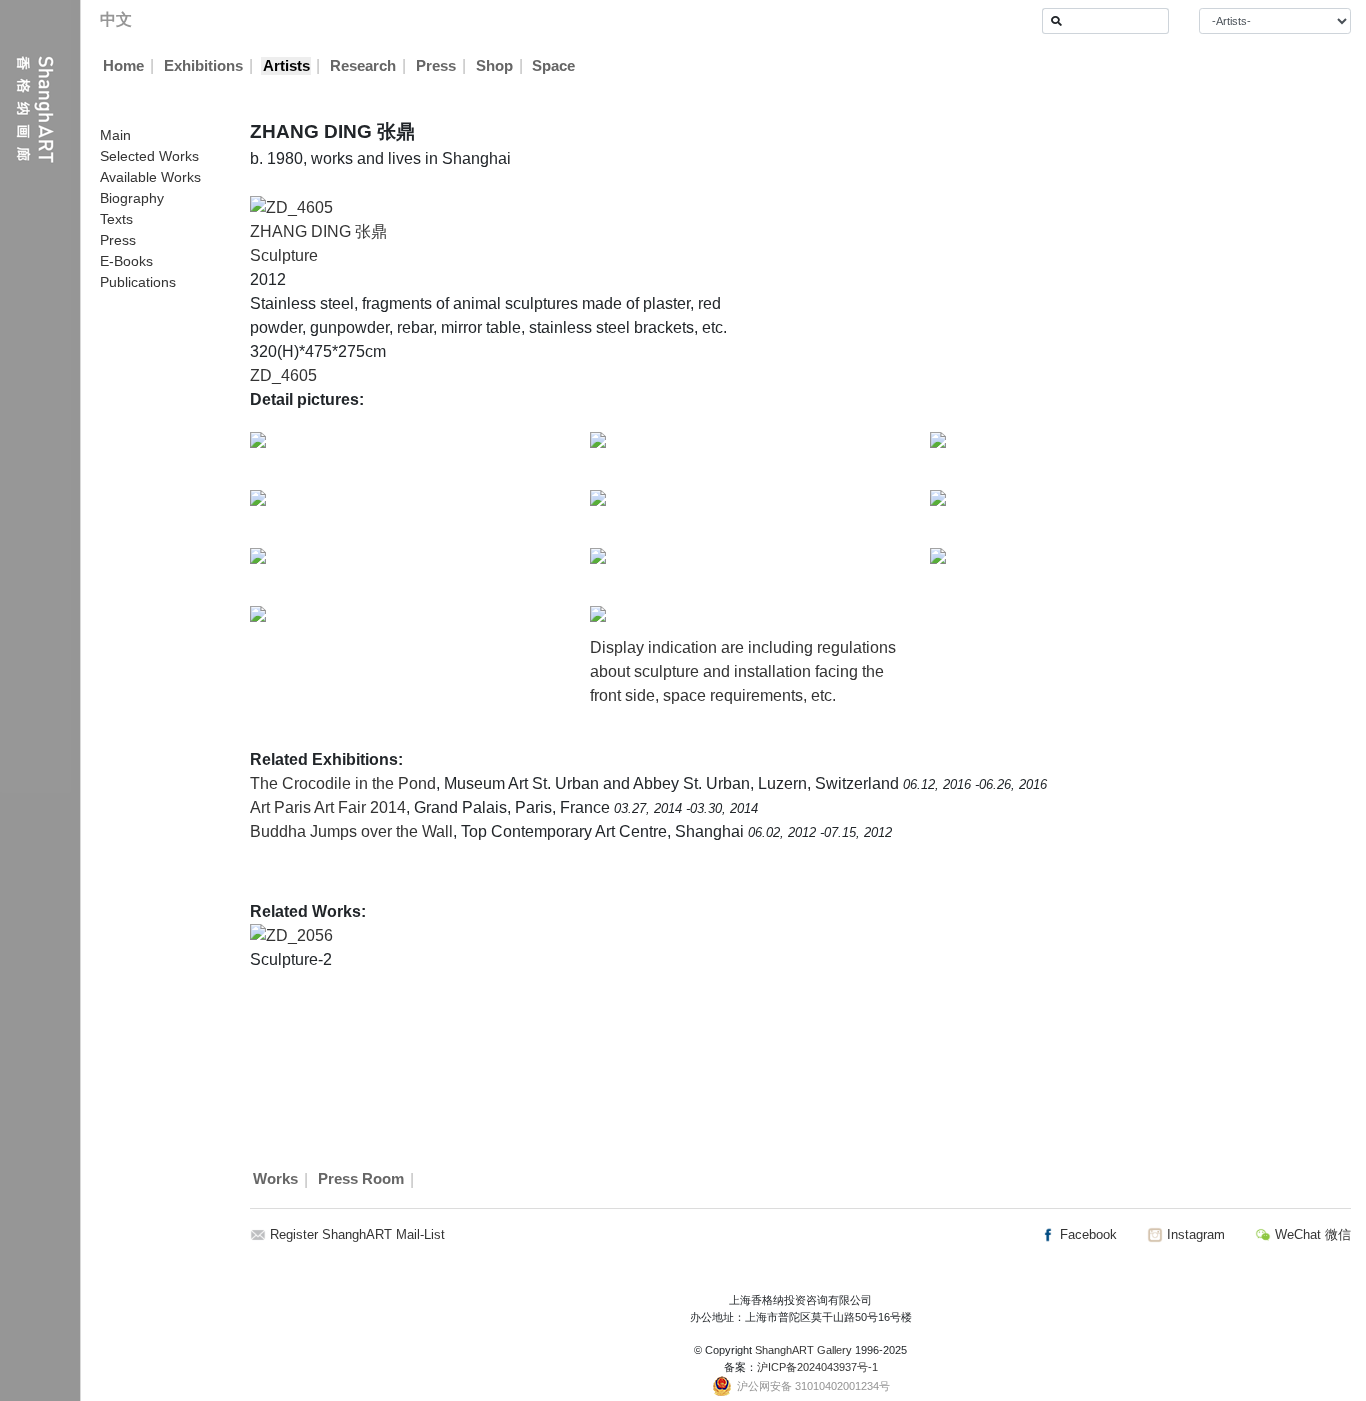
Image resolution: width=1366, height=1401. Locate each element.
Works (275, 1180)
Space (553, 66)
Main (115, 135)
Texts (116, 219)
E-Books (126, 261)
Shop (494, 66)
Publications (138, 282)
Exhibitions (203, 66)
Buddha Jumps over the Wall (351, 831)
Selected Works (149, 156)
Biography (132, 198)
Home (123, 66)
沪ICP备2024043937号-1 (817, 1367)
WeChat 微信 (1311, 1234)
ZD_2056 (299, 935)
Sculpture (284, 255)
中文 (116, 19)
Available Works (150, 177)
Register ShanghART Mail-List (357, 1234)
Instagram (1194, 1234)
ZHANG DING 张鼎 (318, 231)
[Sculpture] (291, 206)
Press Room (361, 1180)
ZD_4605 (283, 375)
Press (436, 66)
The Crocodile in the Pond (343, 783)
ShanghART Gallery (803, 1350)
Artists (286, 66)
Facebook (1086, 1234)
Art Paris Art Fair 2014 (328, 807)
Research (363, 66)
